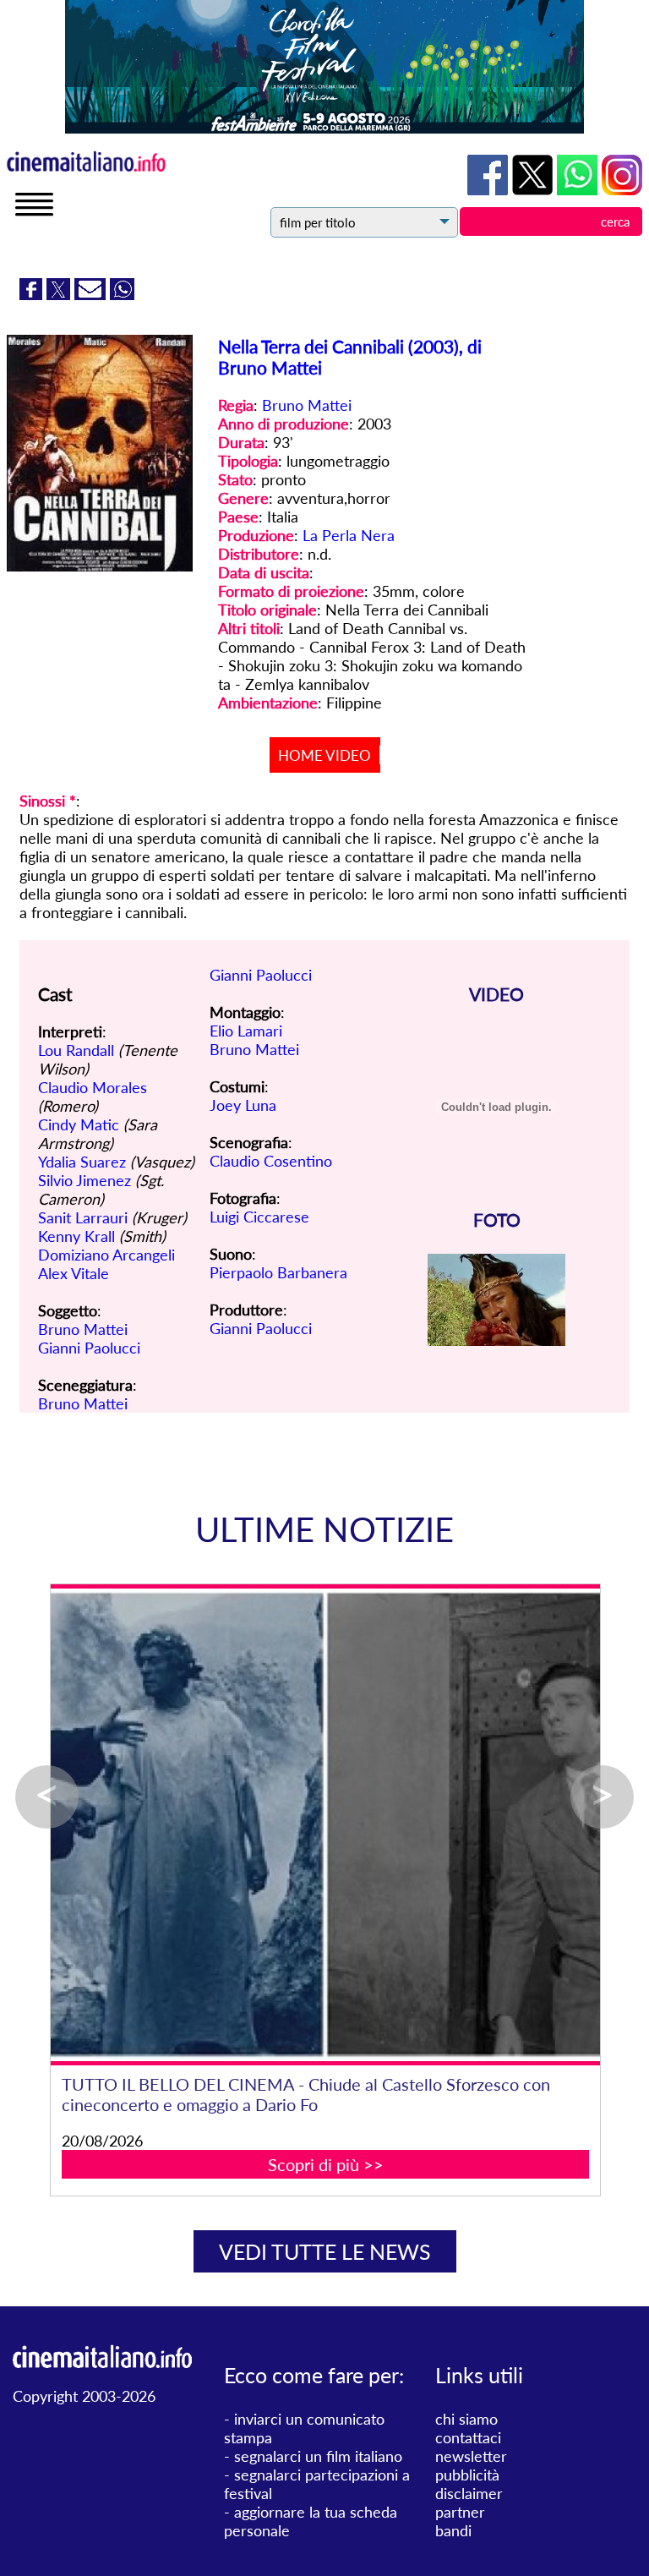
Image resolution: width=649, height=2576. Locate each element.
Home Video (324, 755)
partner (460, 2512)
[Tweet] (60, 294)
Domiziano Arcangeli (106, 1255)
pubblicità (467, 2475)
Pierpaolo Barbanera (278, 1272)
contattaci (468, 2437)
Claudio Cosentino (271, 1161)
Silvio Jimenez (85, 1180)
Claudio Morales (93, 1087)
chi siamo (466, 2419)
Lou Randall (76, 1050)
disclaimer (469, 2493)
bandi (453, 2530)
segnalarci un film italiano (318, 2456)
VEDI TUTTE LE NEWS (325, 2251)
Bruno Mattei (307, 405)
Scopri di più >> (326, 2164)
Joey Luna (243, 1105)
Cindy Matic (79, 1124)
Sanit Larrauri (83, 1217)
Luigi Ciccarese (259, 1217)
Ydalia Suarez (82, 1162)
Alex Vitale (74, 1273)
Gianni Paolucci (89, 1348)
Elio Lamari (246, 1031)
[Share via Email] (92, 294)
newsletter (471, 2456)
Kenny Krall (76, 1236)
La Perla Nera (349, 535)
